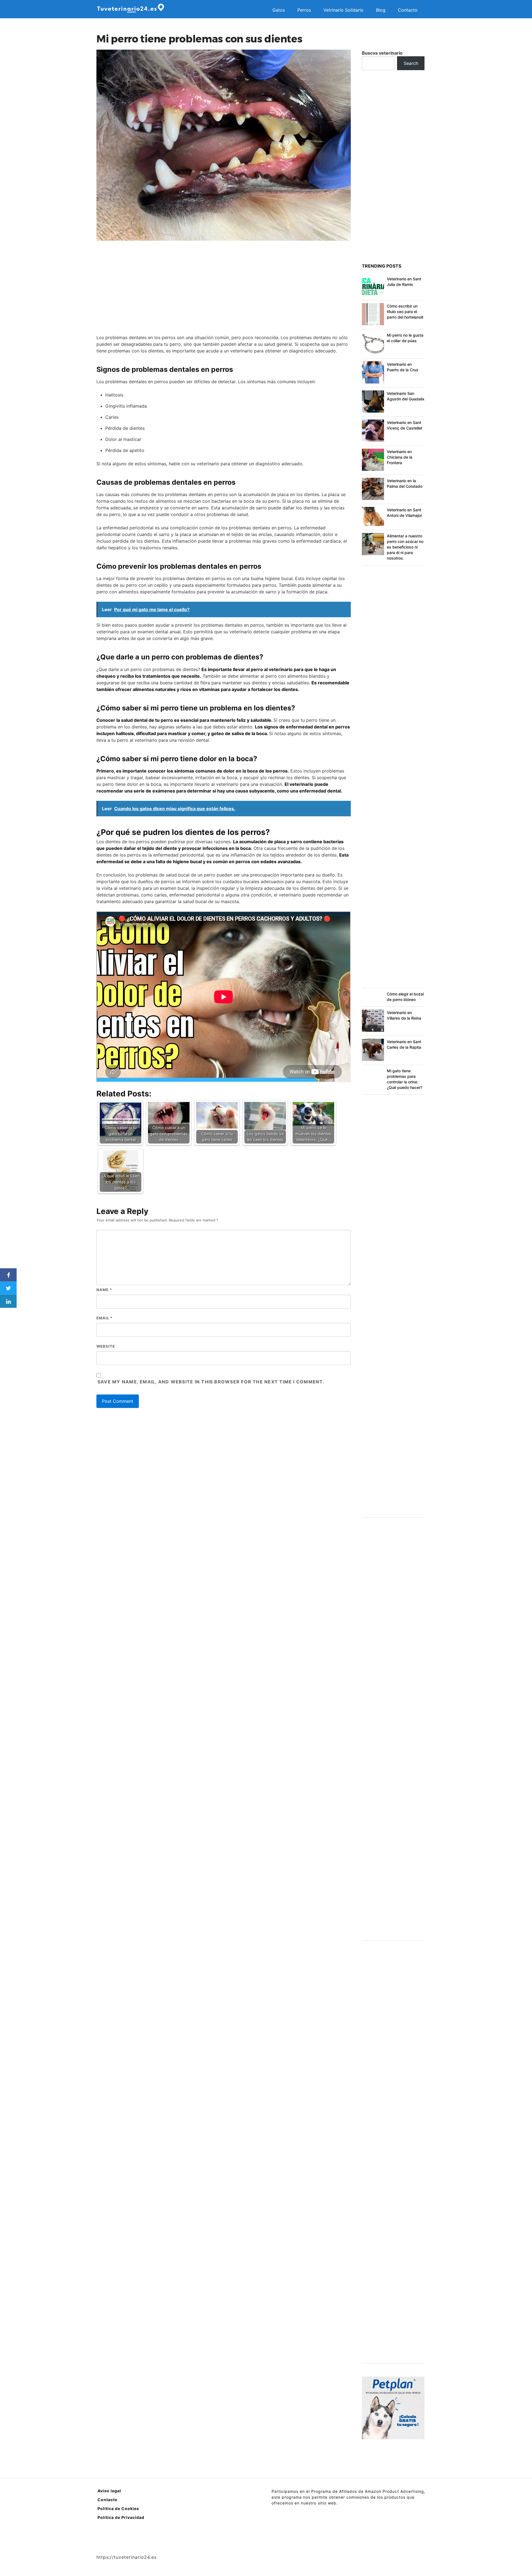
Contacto (408, 10)
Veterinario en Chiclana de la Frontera (400, 457)
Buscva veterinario (382, 53)
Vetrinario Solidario (343, 10)
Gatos (279, 10)
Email (104, 1318)
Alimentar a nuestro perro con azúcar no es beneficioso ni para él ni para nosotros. (405, 547)
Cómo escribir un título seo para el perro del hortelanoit (405, 312)
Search (411, 63)
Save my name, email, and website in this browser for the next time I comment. (211, 1382)
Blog (381, 10)
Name (104, 1290)
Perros (304, 10)
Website (106, 1346)
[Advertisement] (224, 288)
